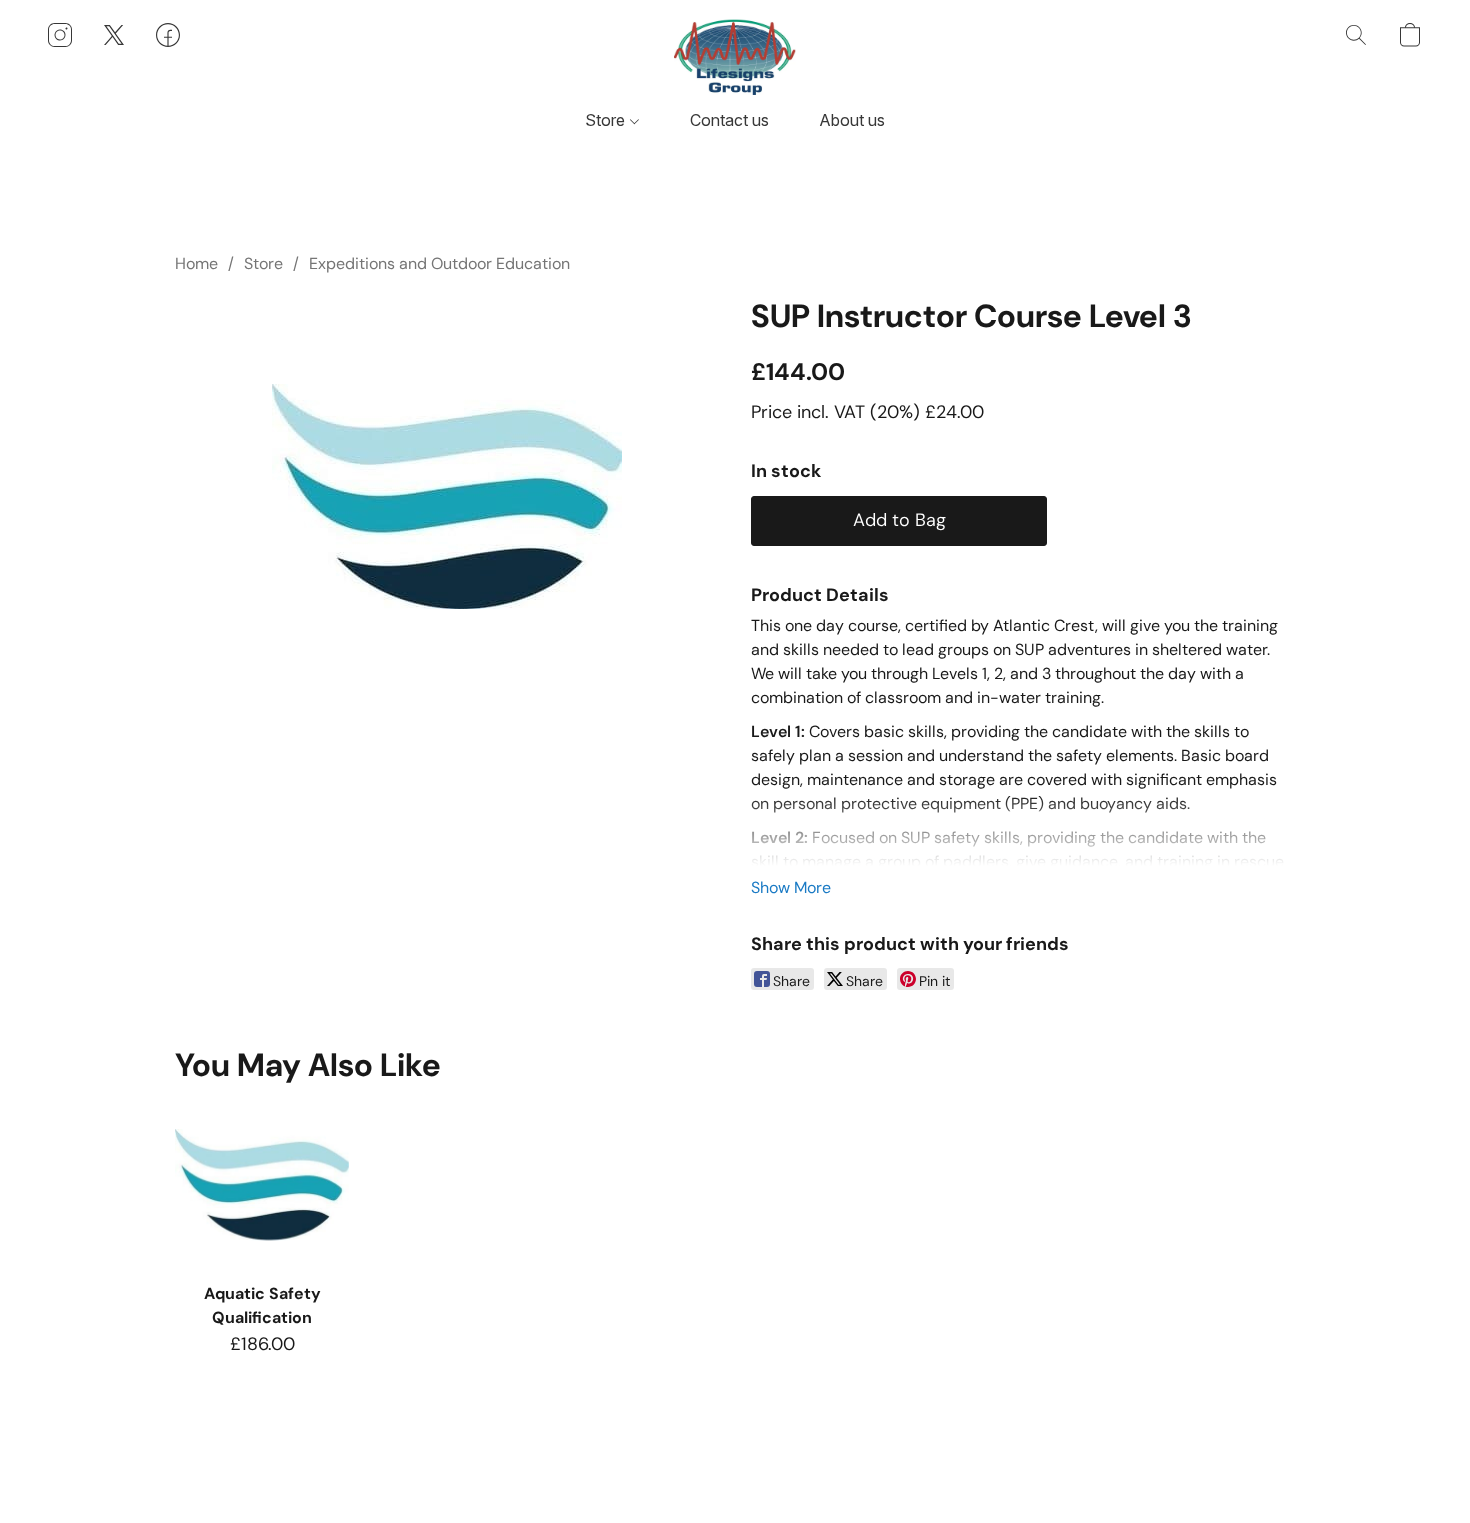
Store (607, 120)
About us (852, 120)
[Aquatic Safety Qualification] (261, 1184)
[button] (734, 55)
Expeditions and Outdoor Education (439, 263)
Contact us (729, 120)
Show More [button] (791, 887)
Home (196, 263)
